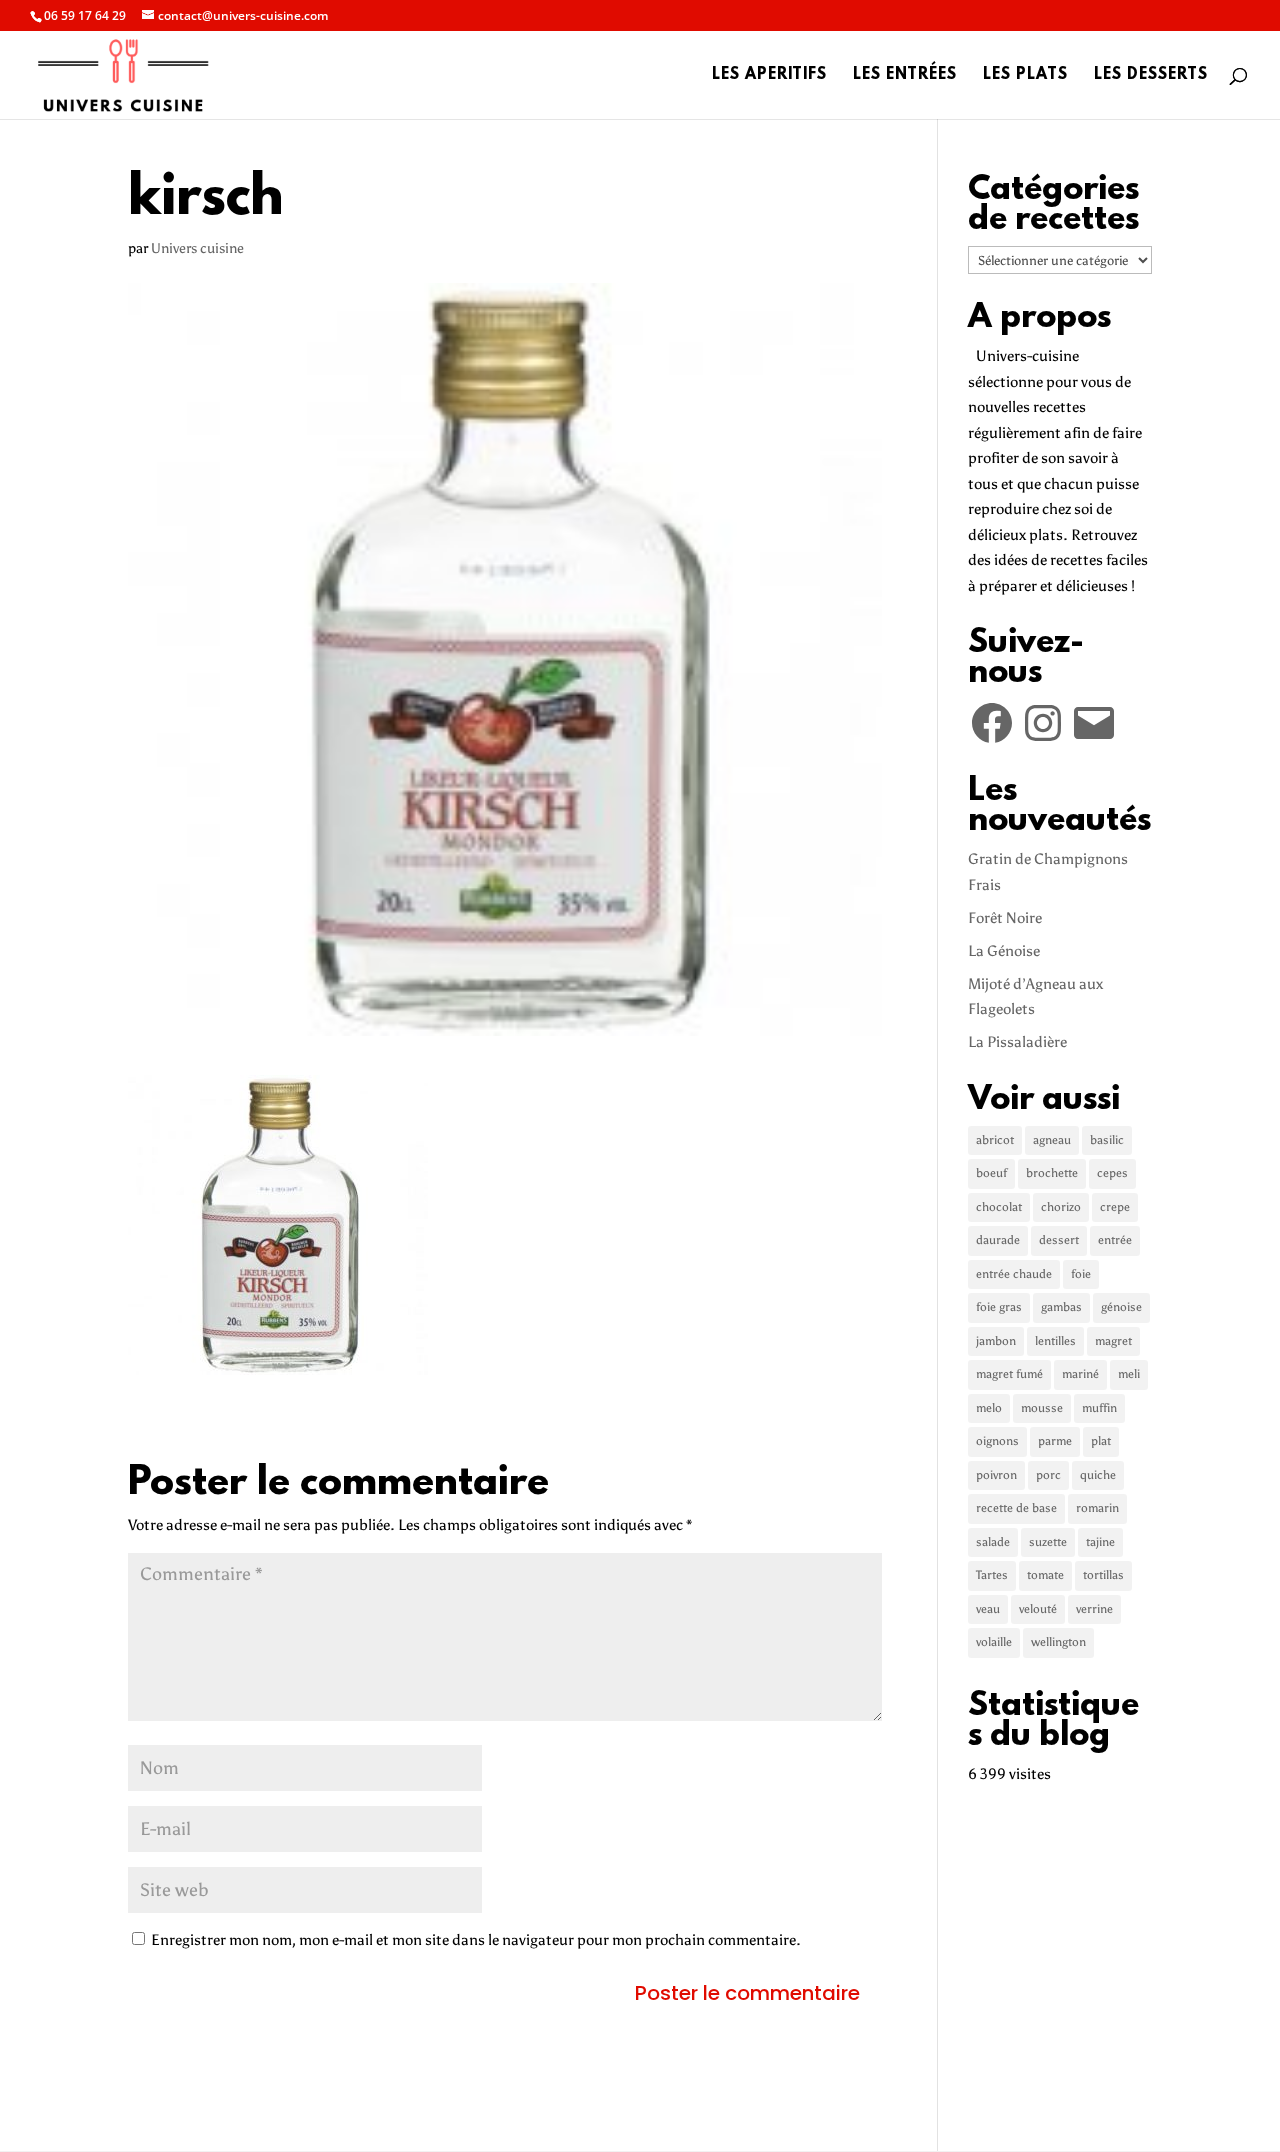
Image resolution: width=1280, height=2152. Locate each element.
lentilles (1055, 1341)
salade (993, 1542)
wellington (1058, 1642)
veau (988, 1609)
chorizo (1061, 1207)
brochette (1052, 1173)
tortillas (1103, 1575)
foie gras (999, 1307)
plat (1101, 1441)
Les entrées (905, 76)
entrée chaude (1014, 1274)
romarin (1097, 1508)
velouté (1038, 1609)
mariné (1080, 1374)
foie (1081, 1274)
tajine (1100, 1542)
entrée (1115, 1240)
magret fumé (1009, 1374)
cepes (1112, 1173)
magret (1113, 1341)
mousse (1042, 1408)
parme (1055, 1441)
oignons (997, 1441)
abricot (995, 1140)
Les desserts (1151, 76)
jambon (996, 1341)
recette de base (1016, 1508)
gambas (1061, 1307)
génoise (1121, 1307)
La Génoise (1004, 951)
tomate (1045, 1575)
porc (1048, 1475)
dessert (1059, 1240)
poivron (996, 1475)
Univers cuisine (197, 248)
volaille (994, 1642)
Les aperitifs (769, 76)
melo (989, 1408)
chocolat (999, 1207)
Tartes (992, 1575)
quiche (1098, 1475)
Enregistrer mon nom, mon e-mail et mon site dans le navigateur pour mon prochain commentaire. (476, 1940)
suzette (1048, 1542)
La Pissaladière (1017, 1042)
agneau (1052, 1140)
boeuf (991, 1173)
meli (1129, 1374)
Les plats (1025, 76)
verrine (1094, 1609)
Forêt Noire (1005, 918)
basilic (1107, 1140)
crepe (1115, 1207)
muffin (1099, 1408)
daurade (998, 1240)
